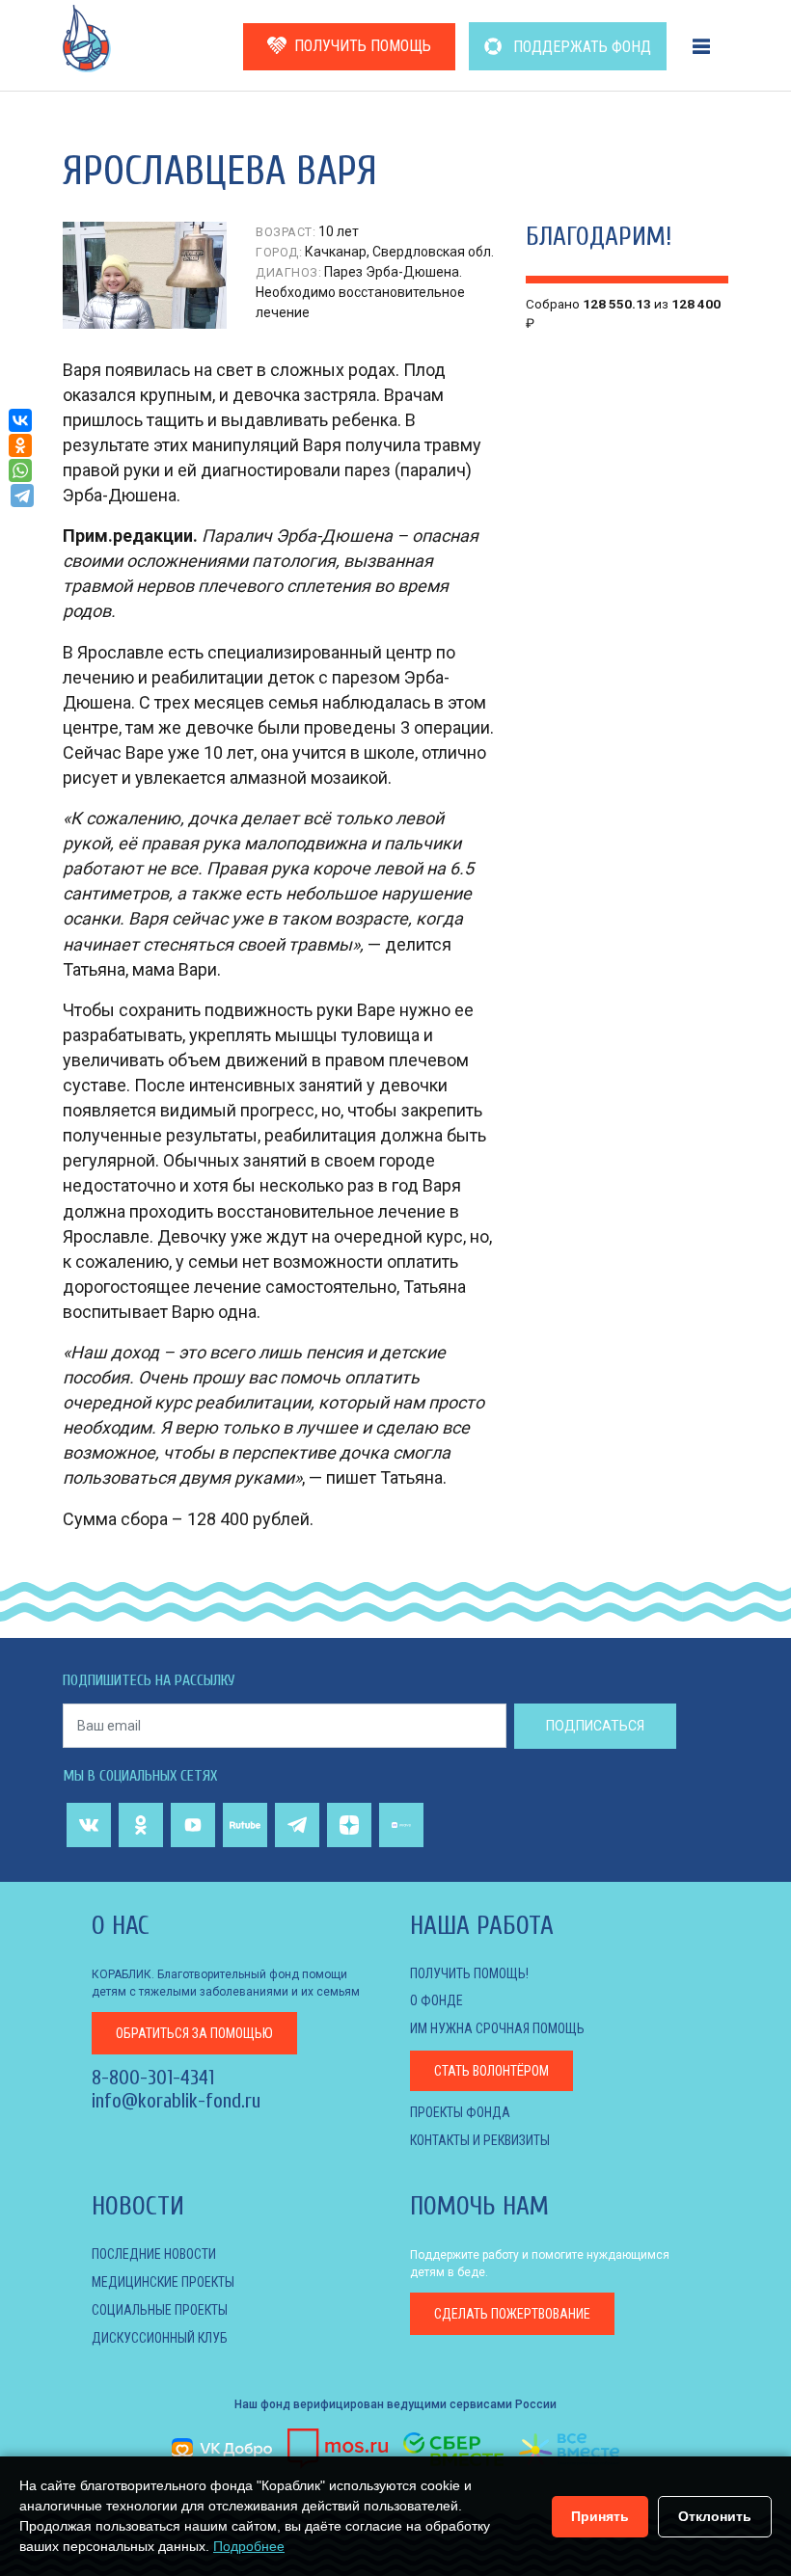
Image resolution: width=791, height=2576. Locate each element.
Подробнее (249, 2546)
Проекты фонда (460, 2112)
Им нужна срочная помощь (497, 2028)
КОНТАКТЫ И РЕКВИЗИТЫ (480, 2140)
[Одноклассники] (20, 445)
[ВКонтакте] (20, 420)
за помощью (194, 2033)
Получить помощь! (469, 1973)
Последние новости (154, 2254)
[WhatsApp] (20, 470)
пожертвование (512, 2314)
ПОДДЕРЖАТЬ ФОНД (580, 47)
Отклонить (715, 2516)
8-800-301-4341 (153, 2078)
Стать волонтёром (491, 2071)
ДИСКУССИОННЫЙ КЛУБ (160, 2338)
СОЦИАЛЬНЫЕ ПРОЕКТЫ (160, 2310)
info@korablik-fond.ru (176, 2101)
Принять (600, 2516)
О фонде (436, 2000)
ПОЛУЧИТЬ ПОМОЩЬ (363, 46)
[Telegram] (22, 496)
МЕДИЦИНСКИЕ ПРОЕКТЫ (163, 2282)
